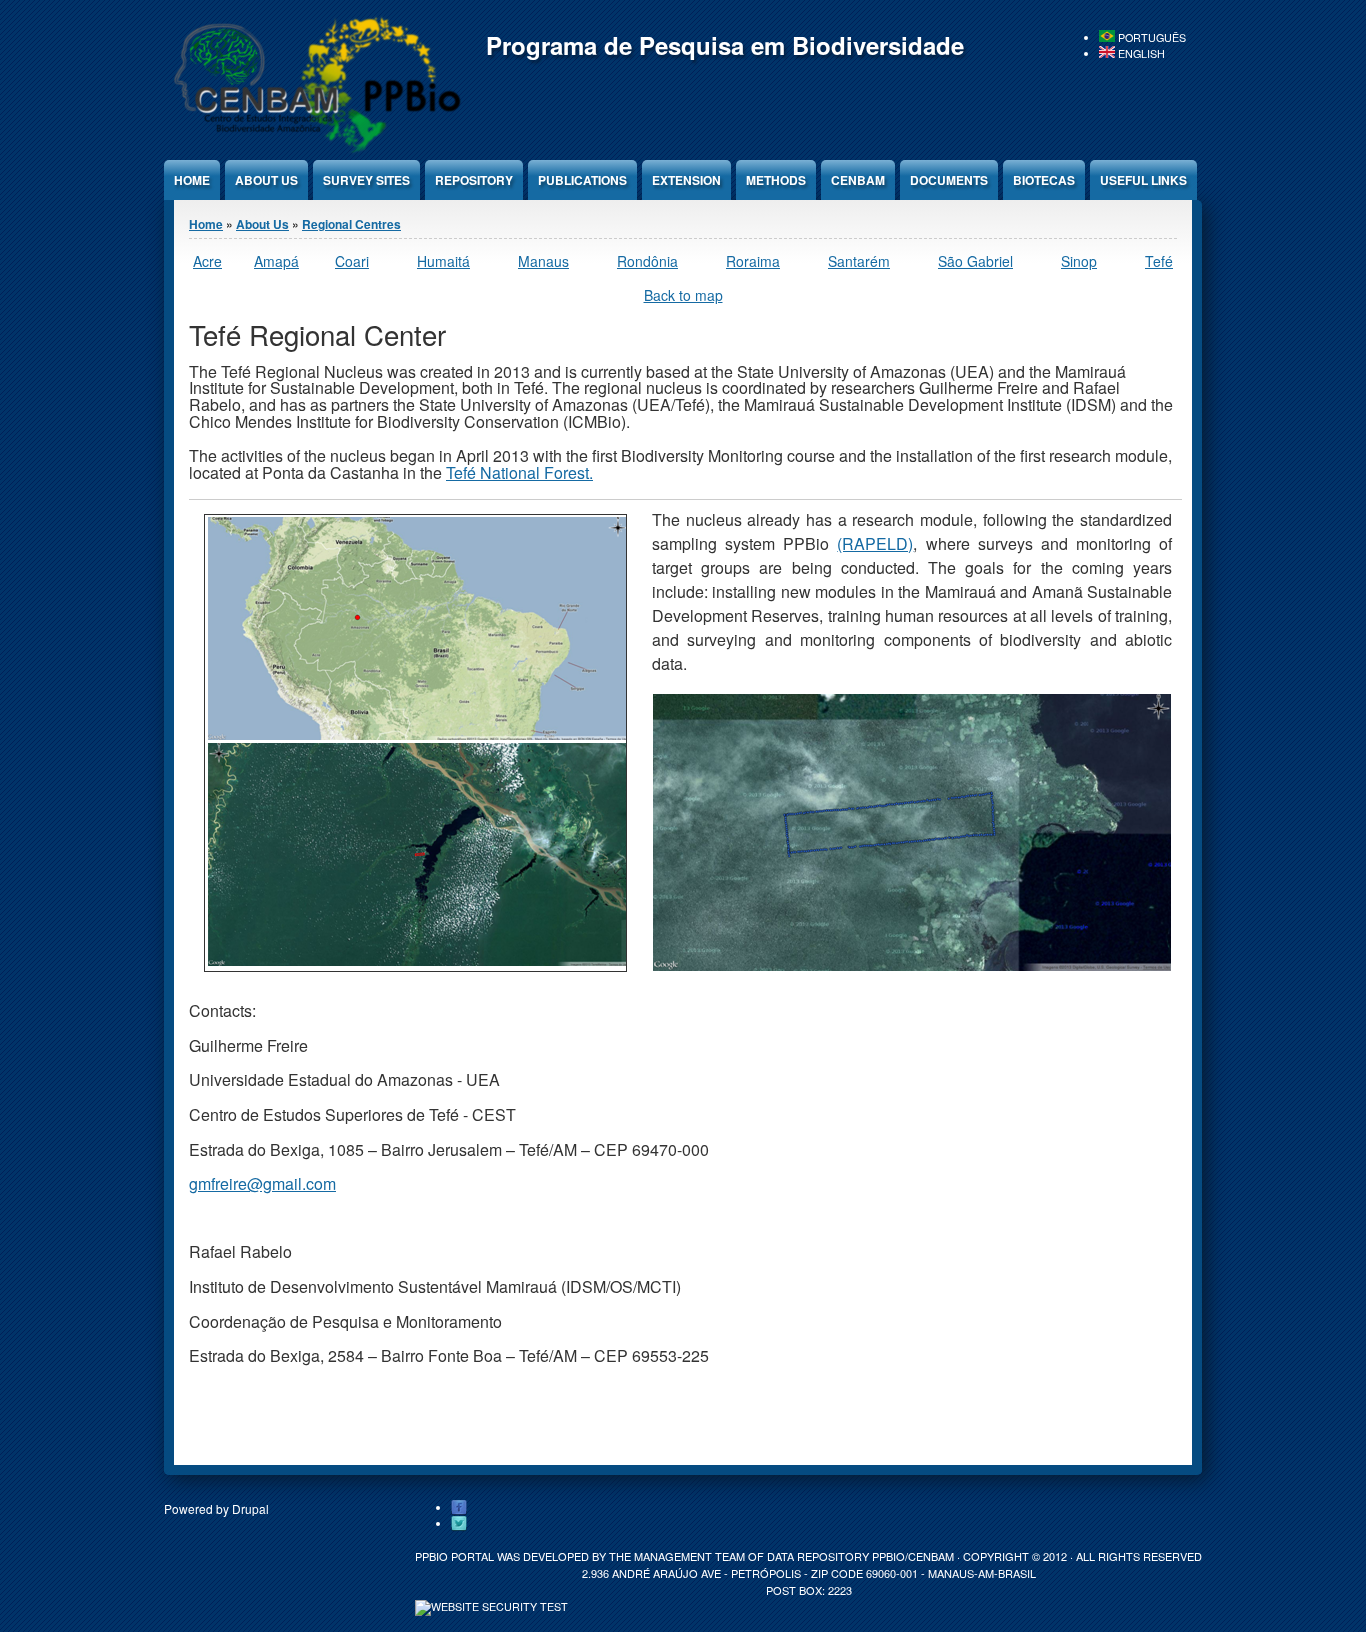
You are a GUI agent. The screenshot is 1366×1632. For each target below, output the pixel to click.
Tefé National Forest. (519, 472)
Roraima (753, 261)
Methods (776, 180)
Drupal (250, 1508)
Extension (686, 180)
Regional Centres (351, 224)
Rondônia (647, 261)
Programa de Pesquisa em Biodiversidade (725, 45)
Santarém (859, 261)
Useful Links (1143, 180)
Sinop (1079, 261)
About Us (266, 180)
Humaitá (443, 261)
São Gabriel (975, 261)
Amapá (276, 261)
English (1140, 53)
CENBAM (858, 180)
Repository (474, 180)
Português (1150, 37)
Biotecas (1044, 180)
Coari (352, 261)
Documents (949, 180)
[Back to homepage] (314, 149)
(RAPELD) (875, 543)
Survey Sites (366, 180)
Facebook (459, 1508)
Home (192, 180)
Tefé (1159, 261)
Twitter (459, 1524)
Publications (582, 180)
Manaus (543, 261)
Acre (207, 261)
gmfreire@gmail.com (262, 1183)
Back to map (683, 295)
